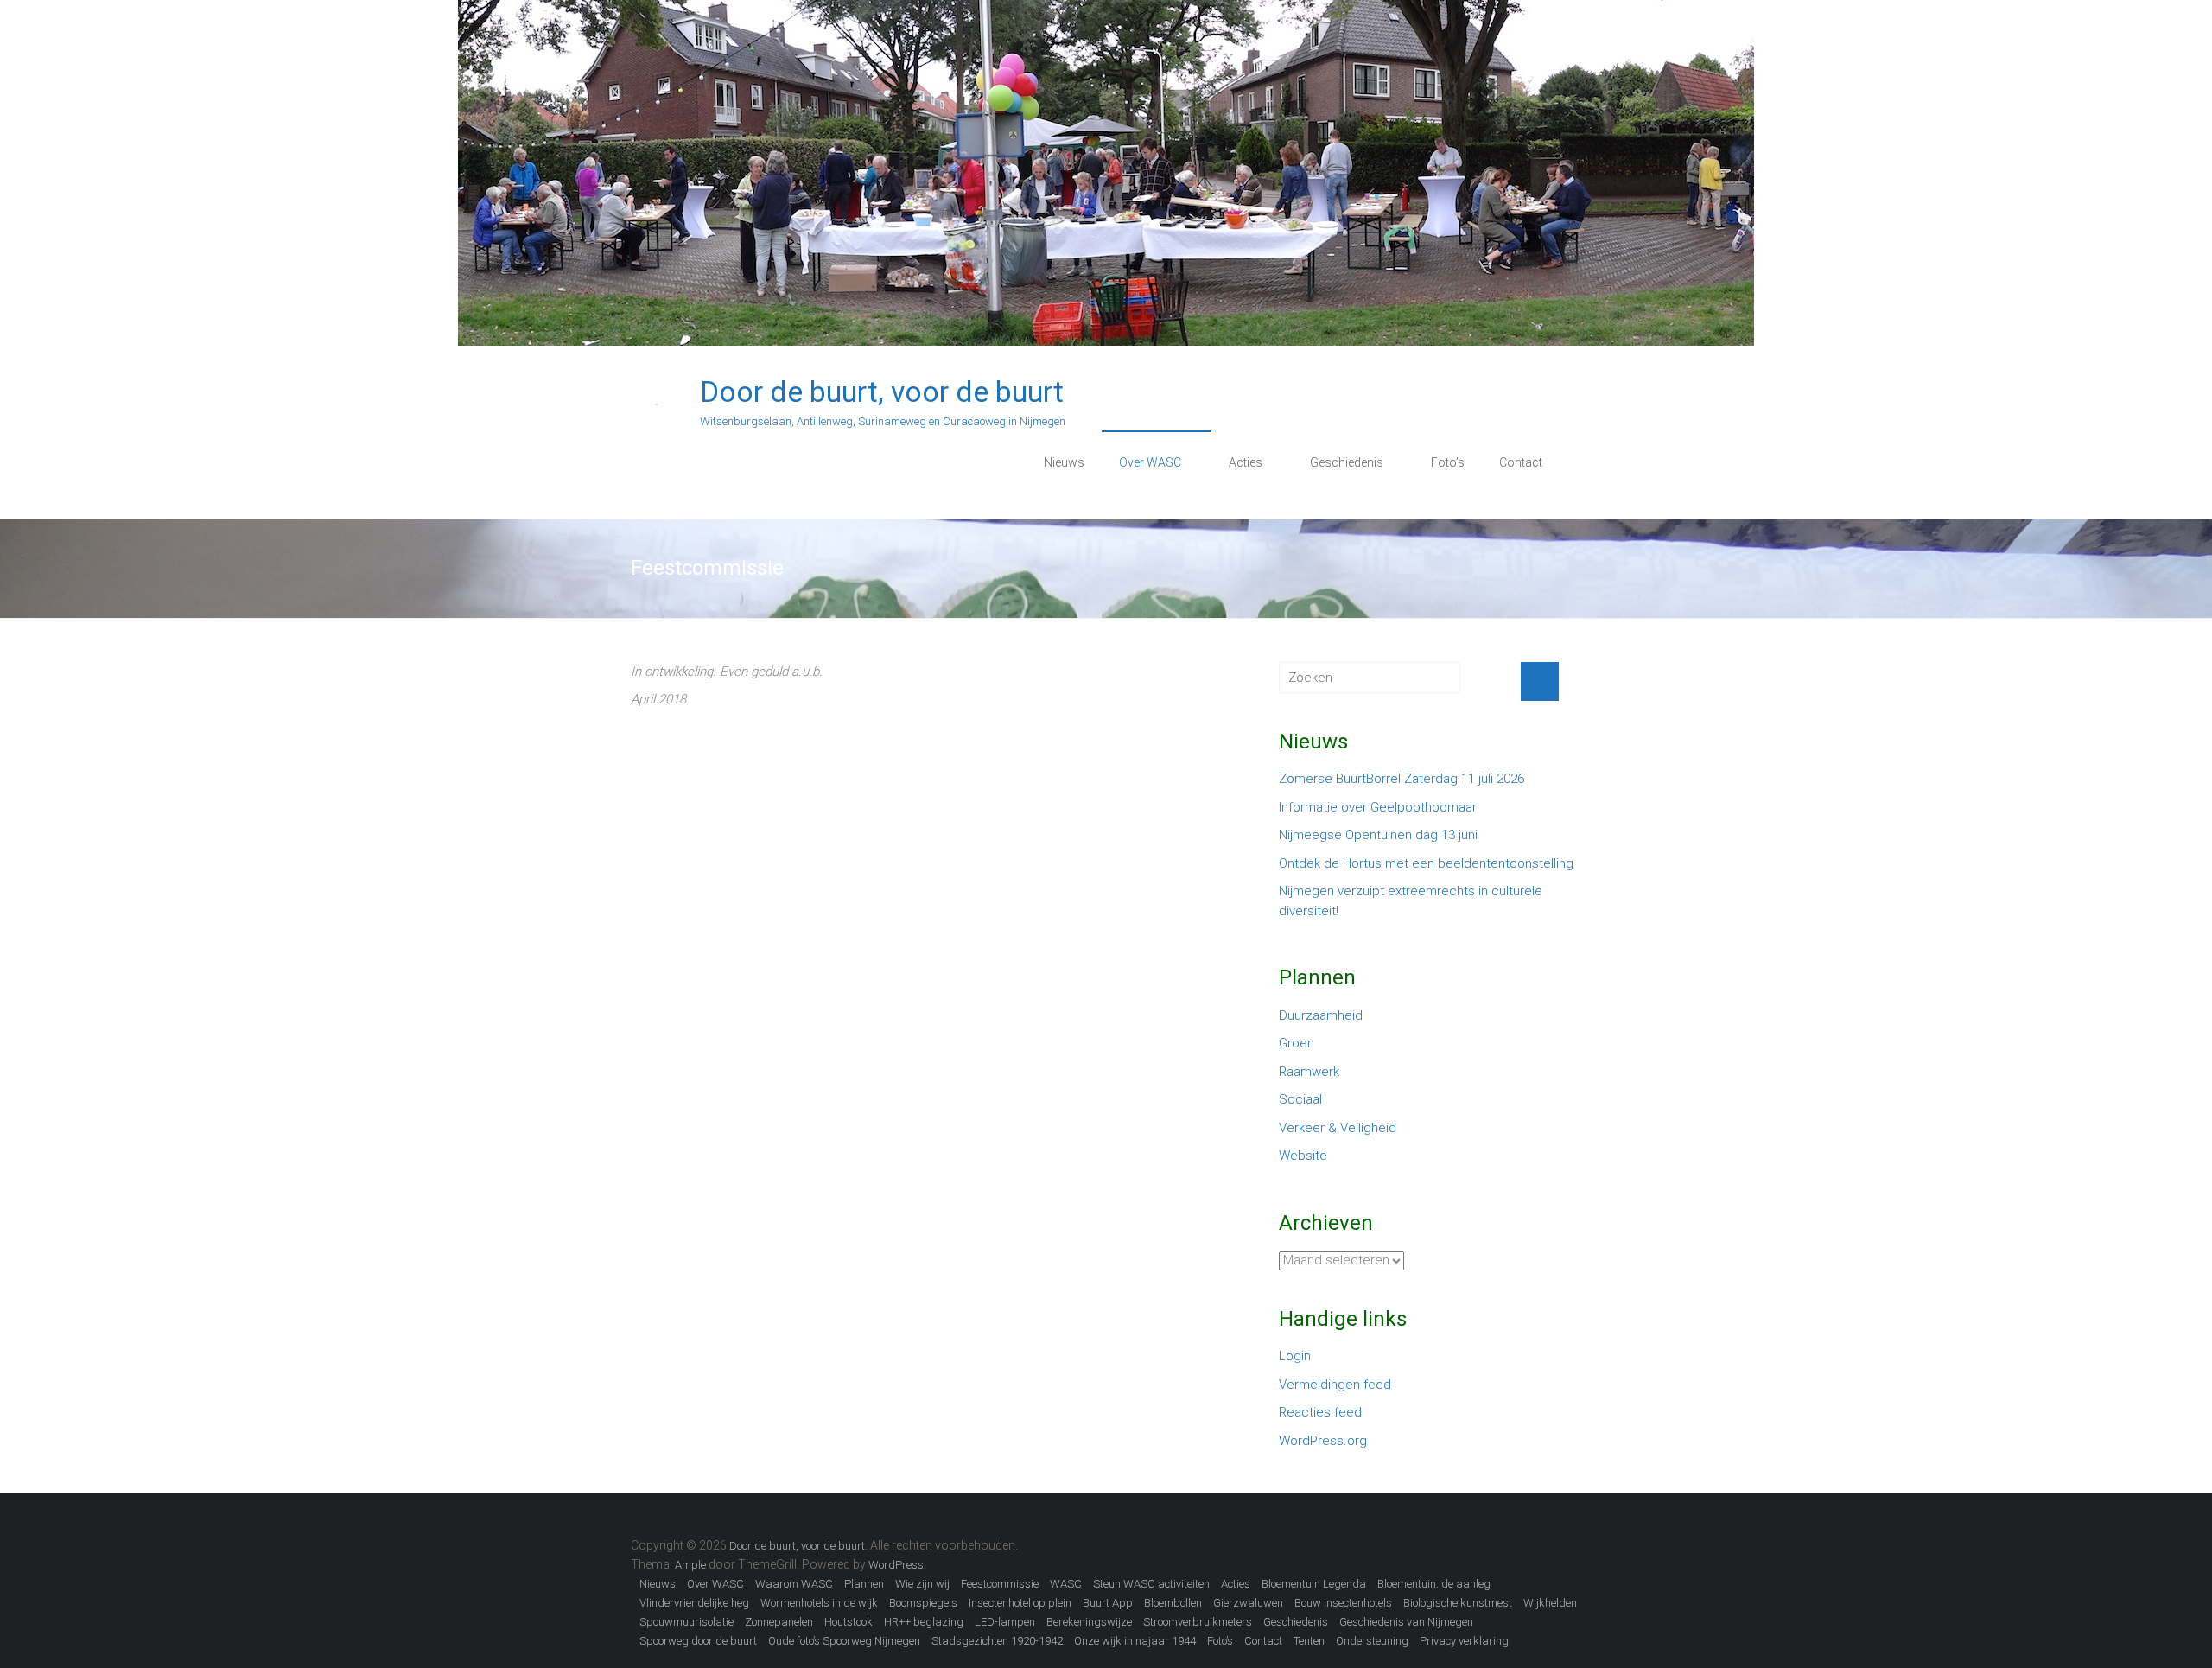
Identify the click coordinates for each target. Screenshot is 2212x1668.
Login (1295, 1356)
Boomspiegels (923, 1603)
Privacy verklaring (1464, 1641)
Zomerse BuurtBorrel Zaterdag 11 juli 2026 (1402, 779)
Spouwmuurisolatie (686, 1622)
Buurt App (1108, 1603)
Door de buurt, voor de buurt (882, 392)
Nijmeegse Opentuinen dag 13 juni (1378, 835)
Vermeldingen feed (1335, 1385)
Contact (1521, 462)
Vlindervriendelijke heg (694, 1603)
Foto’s (1448, 462)
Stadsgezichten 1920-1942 (997, 1641)
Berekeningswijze (1089, 1622)
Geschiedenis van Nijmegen (1406, 1622)
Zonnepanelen (779, 1622)
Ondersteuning (1372, 1641)
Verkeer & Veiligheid (1338, 1128)
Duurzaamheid (1321, 1015)
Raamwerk (1309, 1072)
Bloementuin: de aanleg (1434, 1584)
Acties (1246, 462)
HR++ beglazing (924, 1622)
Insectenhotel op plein (1020, 1603)
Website (1303, 1156)
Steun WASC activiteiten (1151, 1584)
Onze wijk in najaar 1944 (1135, 1641)
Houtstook (849, 1622)
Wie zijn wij (922, 1584)
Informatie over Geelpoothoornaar (1378, 807)
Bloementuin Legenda (1314, 1584)
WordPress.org (1323, 1441)
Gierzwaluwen (1248, 1603)
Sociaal (1300, 1099)
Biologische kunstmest (1458, 1603)
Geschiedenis (1347, 462)
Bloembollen (1173, 1603)
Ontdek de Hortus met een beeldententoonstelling (1426, 863)
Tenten (1309, 1641)
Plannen (864, 1584)
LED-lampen (1005, 1622)
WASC (1066, 1584)
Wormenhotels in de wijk (819, 1603)
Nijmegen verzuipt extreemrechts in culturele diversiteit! (1411, 901)
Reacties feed (1320, 1412)
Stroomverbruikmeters (1198, 1622)
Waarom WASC (794, 1584)
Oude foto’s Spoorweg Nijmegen (844, 1641)
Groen (1297, 1043)
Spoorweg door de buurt (698, 1641)
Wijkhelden (1550, 1603)
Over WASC (1150, 462)
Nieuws (1064, 462)
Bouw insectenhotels (1343, 1603)
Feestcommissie (1000, 1584)
